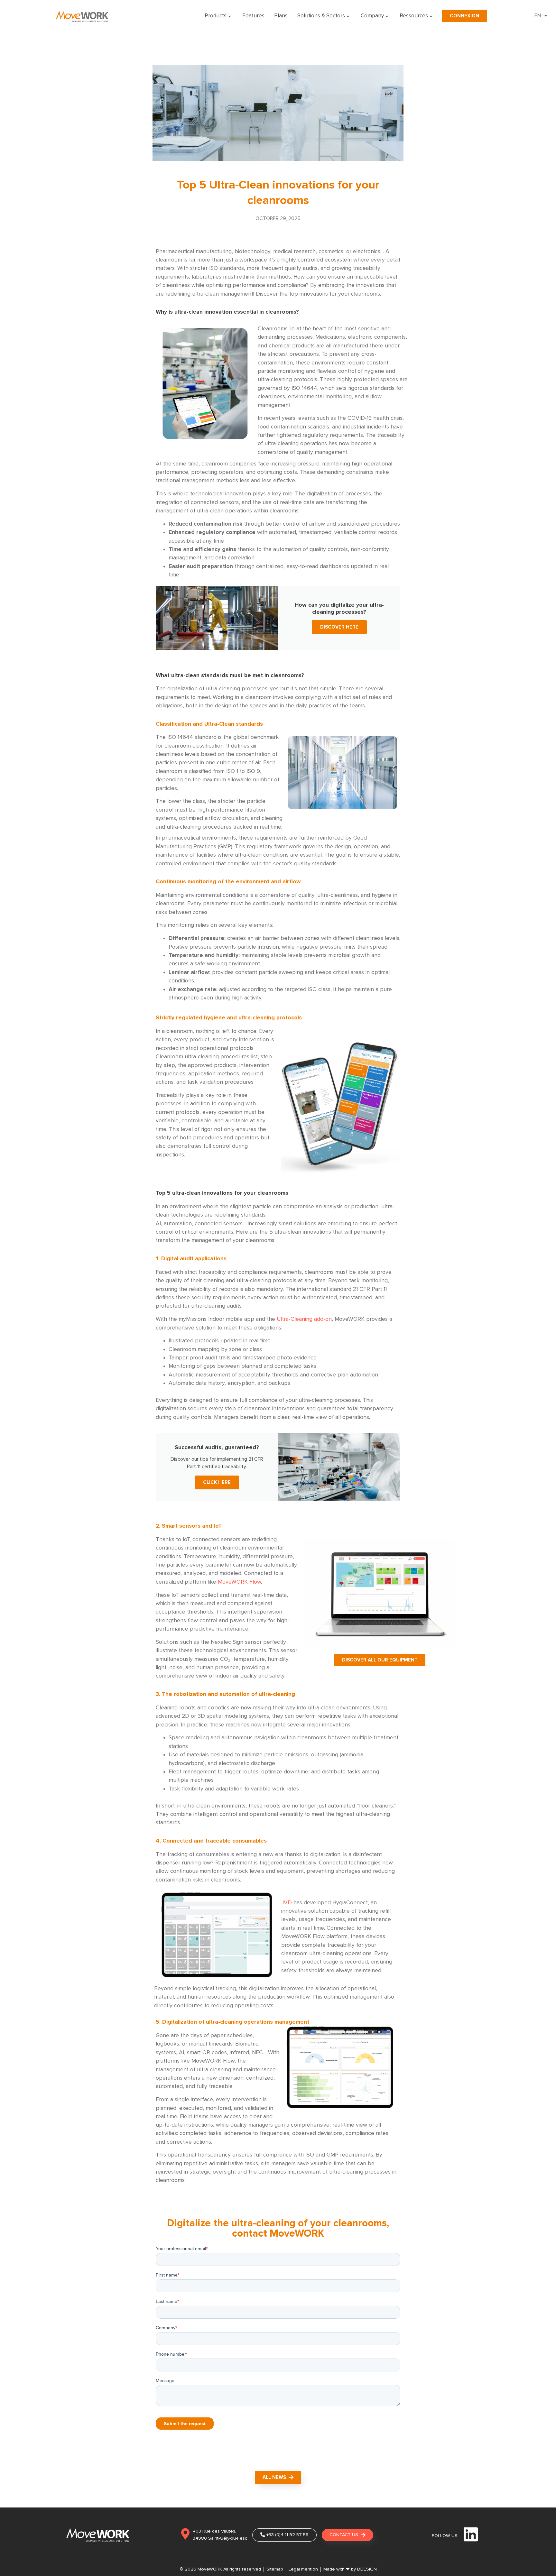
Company (372, 16)
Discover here (339, 627)
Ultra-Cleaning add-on (304, 1319)
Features (253, 16)
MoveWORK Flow (239, 1582)
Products (216, 16)
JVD (287, 1903)
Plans (281, 16)
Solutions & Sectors (321, 16)
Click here (217, 1482)
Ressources (414, 16)
